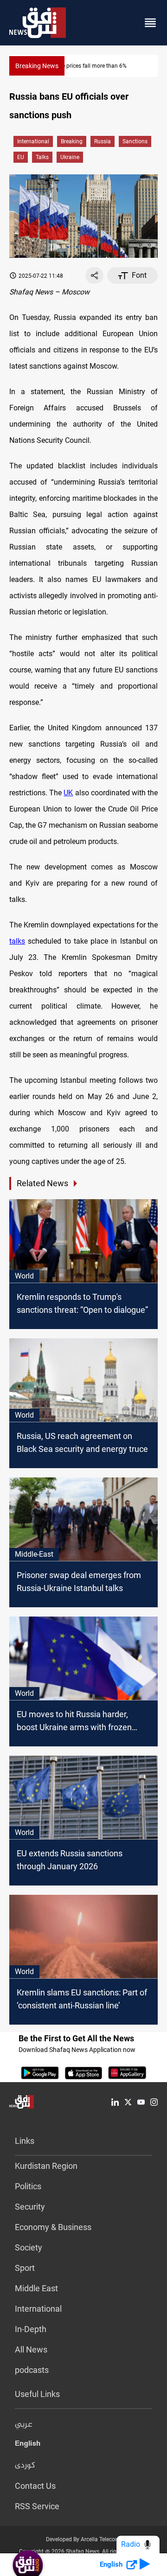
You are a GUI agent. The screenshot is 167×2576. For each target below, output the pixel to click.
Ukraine (70, 157)
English (28, 2445)
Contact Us (35, 2486)
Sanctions (135, 141)
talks (42, 157)
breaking (72, 141)
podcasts (32, 2370)
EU (21, 157)
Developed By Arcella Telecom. (84, 2539)
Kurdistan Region (46, 2166)
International (33, 141)
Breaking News (37, 66)
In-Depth (31, 2329)
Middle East (36, 2288)
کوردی (25, 2466)
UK (68, 793)
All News (31, 2349)
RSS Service (37, 2506)
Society (29, 2247)
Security (30, 2207)
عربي (24, 2425)
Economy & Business (53, 2227)
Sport (25, 2268)
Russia (103, 141)
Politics (28, 2186)
